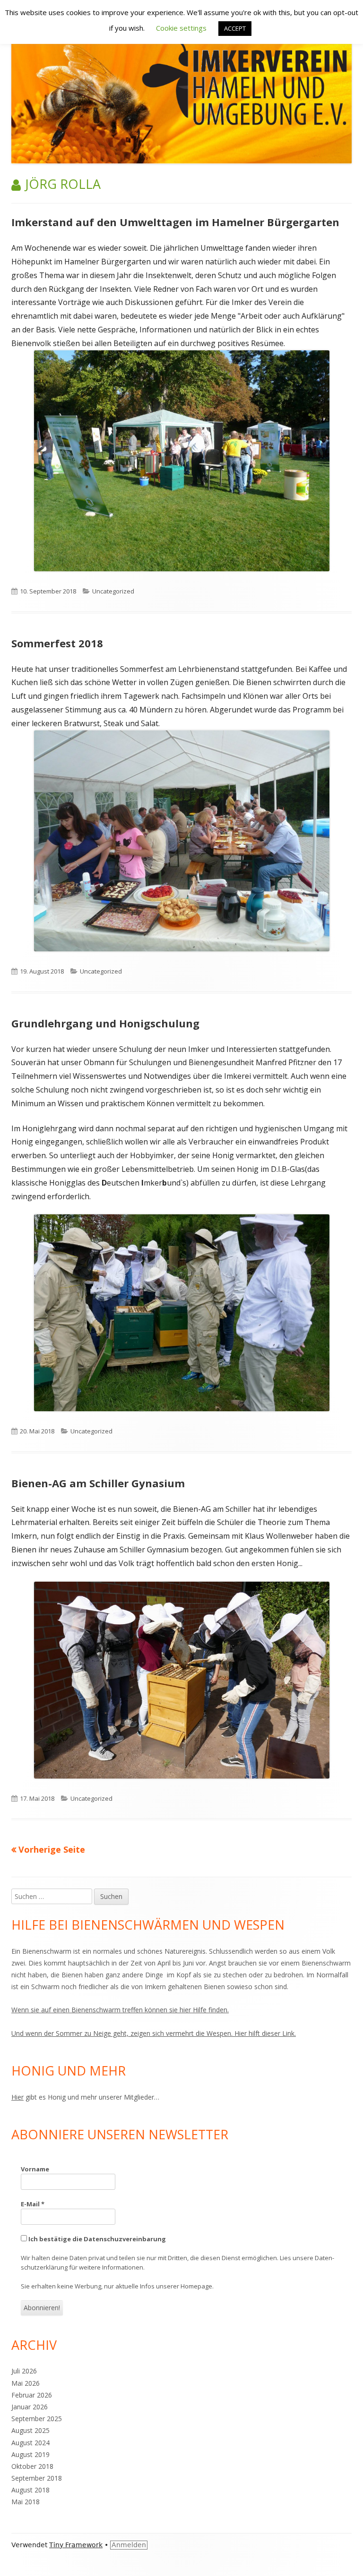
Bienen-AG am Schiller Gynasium (98, 1483)
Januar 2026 (30, 2407)
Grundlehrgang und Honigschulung (105, 1023)
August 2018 (30, 2490)
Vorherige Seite (52, 1849)
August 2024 (30, 2443)
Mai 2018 (26, 2502)
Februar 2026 (32, 2395)
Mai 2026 (26, 2383)
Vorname (35, 2169)
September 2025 (37, 2419)
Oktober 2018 (32, 2466)
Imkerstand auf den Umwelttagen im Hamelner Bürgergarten (175, 222)
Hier (17, 2097)
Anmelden (129, 2545)
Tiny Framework (76, 2545)
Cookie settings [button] (181, 28)
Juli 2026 (24, 2371)
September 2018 (37, 2478)
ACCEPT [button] (235, 28)
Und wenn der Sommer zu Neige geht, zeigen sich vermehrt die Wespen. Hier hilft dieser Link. (154, 2033)
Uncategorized (113, 591)
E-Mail (33, 2204)
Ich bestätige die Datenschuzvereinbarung (96, 2239)
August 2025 (30, 2430)
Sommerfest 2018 (57, 643)
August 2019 (30, 2454)
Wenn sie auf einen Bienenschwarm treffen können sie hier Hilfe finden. (120, 2010)
